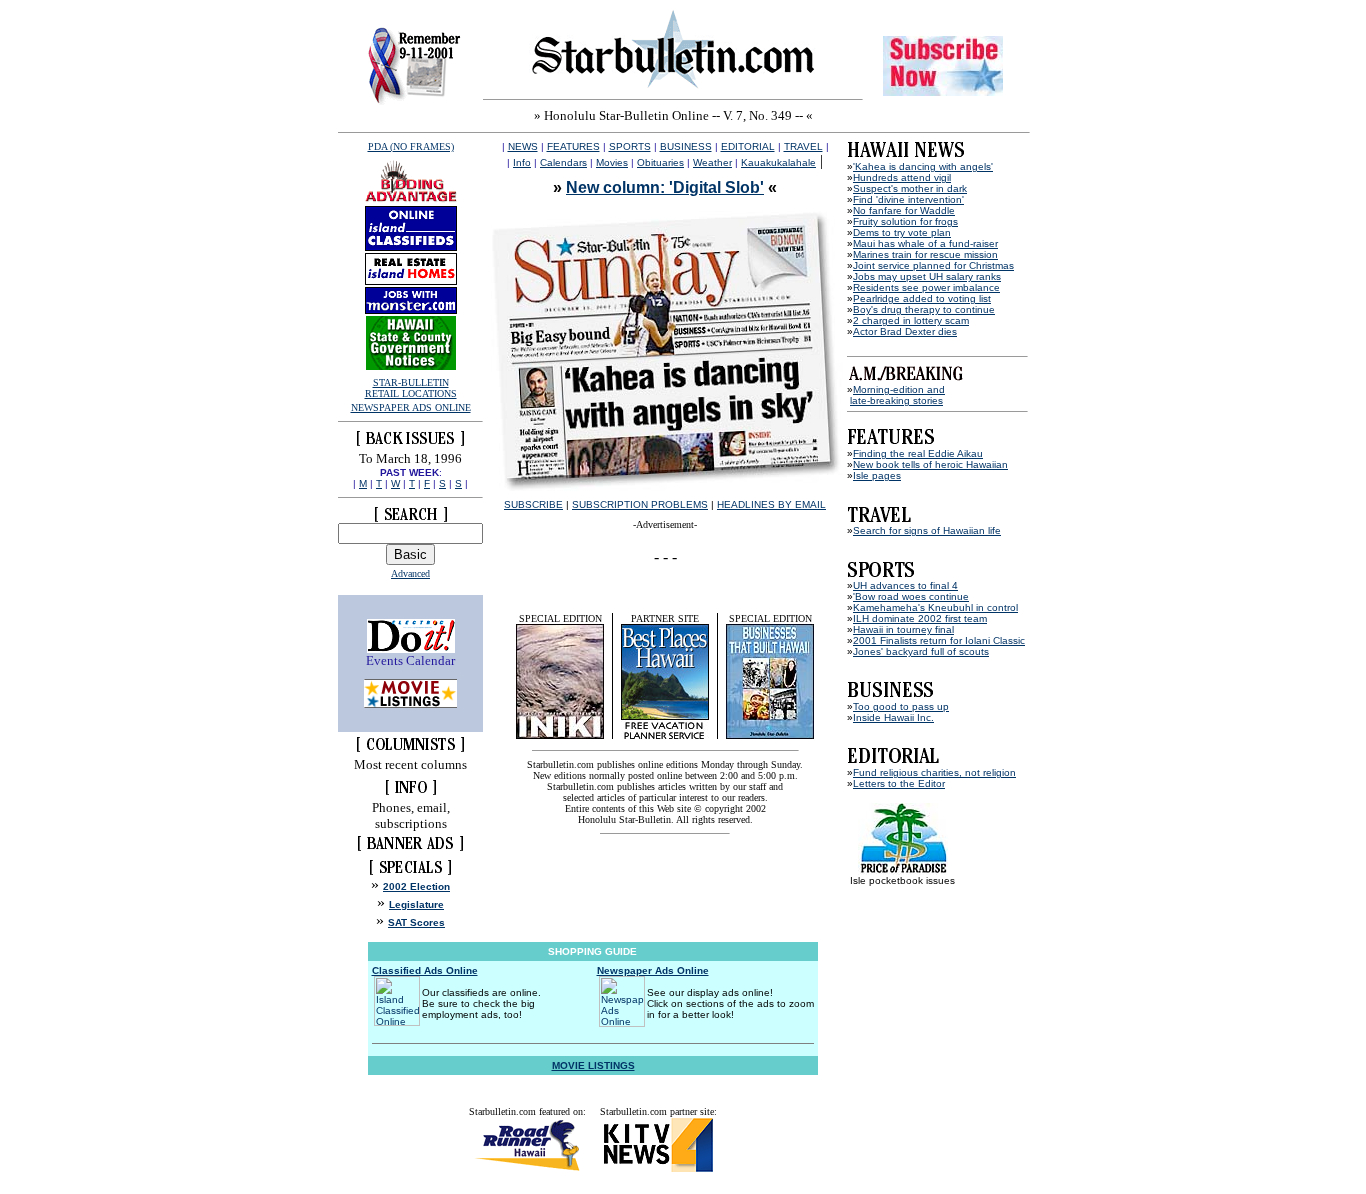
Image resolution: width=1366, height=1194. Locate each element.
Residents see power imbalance (926, 287)
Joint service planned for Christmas (933, 265)
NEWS (523, 146)
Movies (612, 162)
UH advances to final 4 (905, 585)
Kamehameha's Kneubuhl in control (935, 607)
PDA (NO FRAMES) (411, 146)
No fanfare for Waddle (904, 210)
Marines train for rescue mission (925, 254)
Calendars (563, 162)
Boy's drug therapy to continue (924, 309)
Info (522, 162)
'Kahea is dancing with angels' (923, 166)
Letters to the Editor (899, 783)
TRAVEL (803, 146)
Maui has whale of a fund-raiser (925, 243)
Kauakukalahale (778, 162)
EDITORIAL (748, 146)
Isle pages (877, 475)
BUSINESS (686, 146)
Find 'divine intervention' (908, 199)
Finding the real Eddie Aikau (918, 453)
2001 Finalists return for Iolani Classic (939, 640)
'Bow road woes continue (911, 596)
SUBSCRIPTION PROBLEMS (640, 504)
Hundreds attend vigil (902, 177)
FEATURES (573, 146)
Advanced (410, 573)
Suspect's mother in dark (910, 188)
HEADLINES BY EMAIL (771, 504)
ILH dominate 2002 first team (920, 618)
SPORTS (630, 146)
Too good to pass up (901, 706)
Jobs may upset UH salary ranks (927, 276)
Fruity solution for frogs (905, 221)
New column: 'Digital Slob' (665, 187)
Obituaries (660, 162)
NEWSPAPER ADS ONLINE (411, 407)
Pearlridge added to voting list (922, 298)
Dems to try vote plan (902, 232)
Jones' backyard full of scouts (921, 651)
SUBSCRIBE (533, 504)
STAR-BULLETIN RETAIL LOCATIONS (411, 388)
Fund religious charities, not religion (934, 772)
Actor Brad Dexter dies (905, 331)
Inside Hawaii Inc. (893, 717)
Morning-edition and (899, 389)
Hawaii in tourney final (903, 629)
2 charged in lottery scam (911, 320)
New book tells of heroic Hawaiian (930, 464)
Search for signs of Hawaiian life (927, 530)
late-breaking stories (896, 400)
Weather (712, 162)
